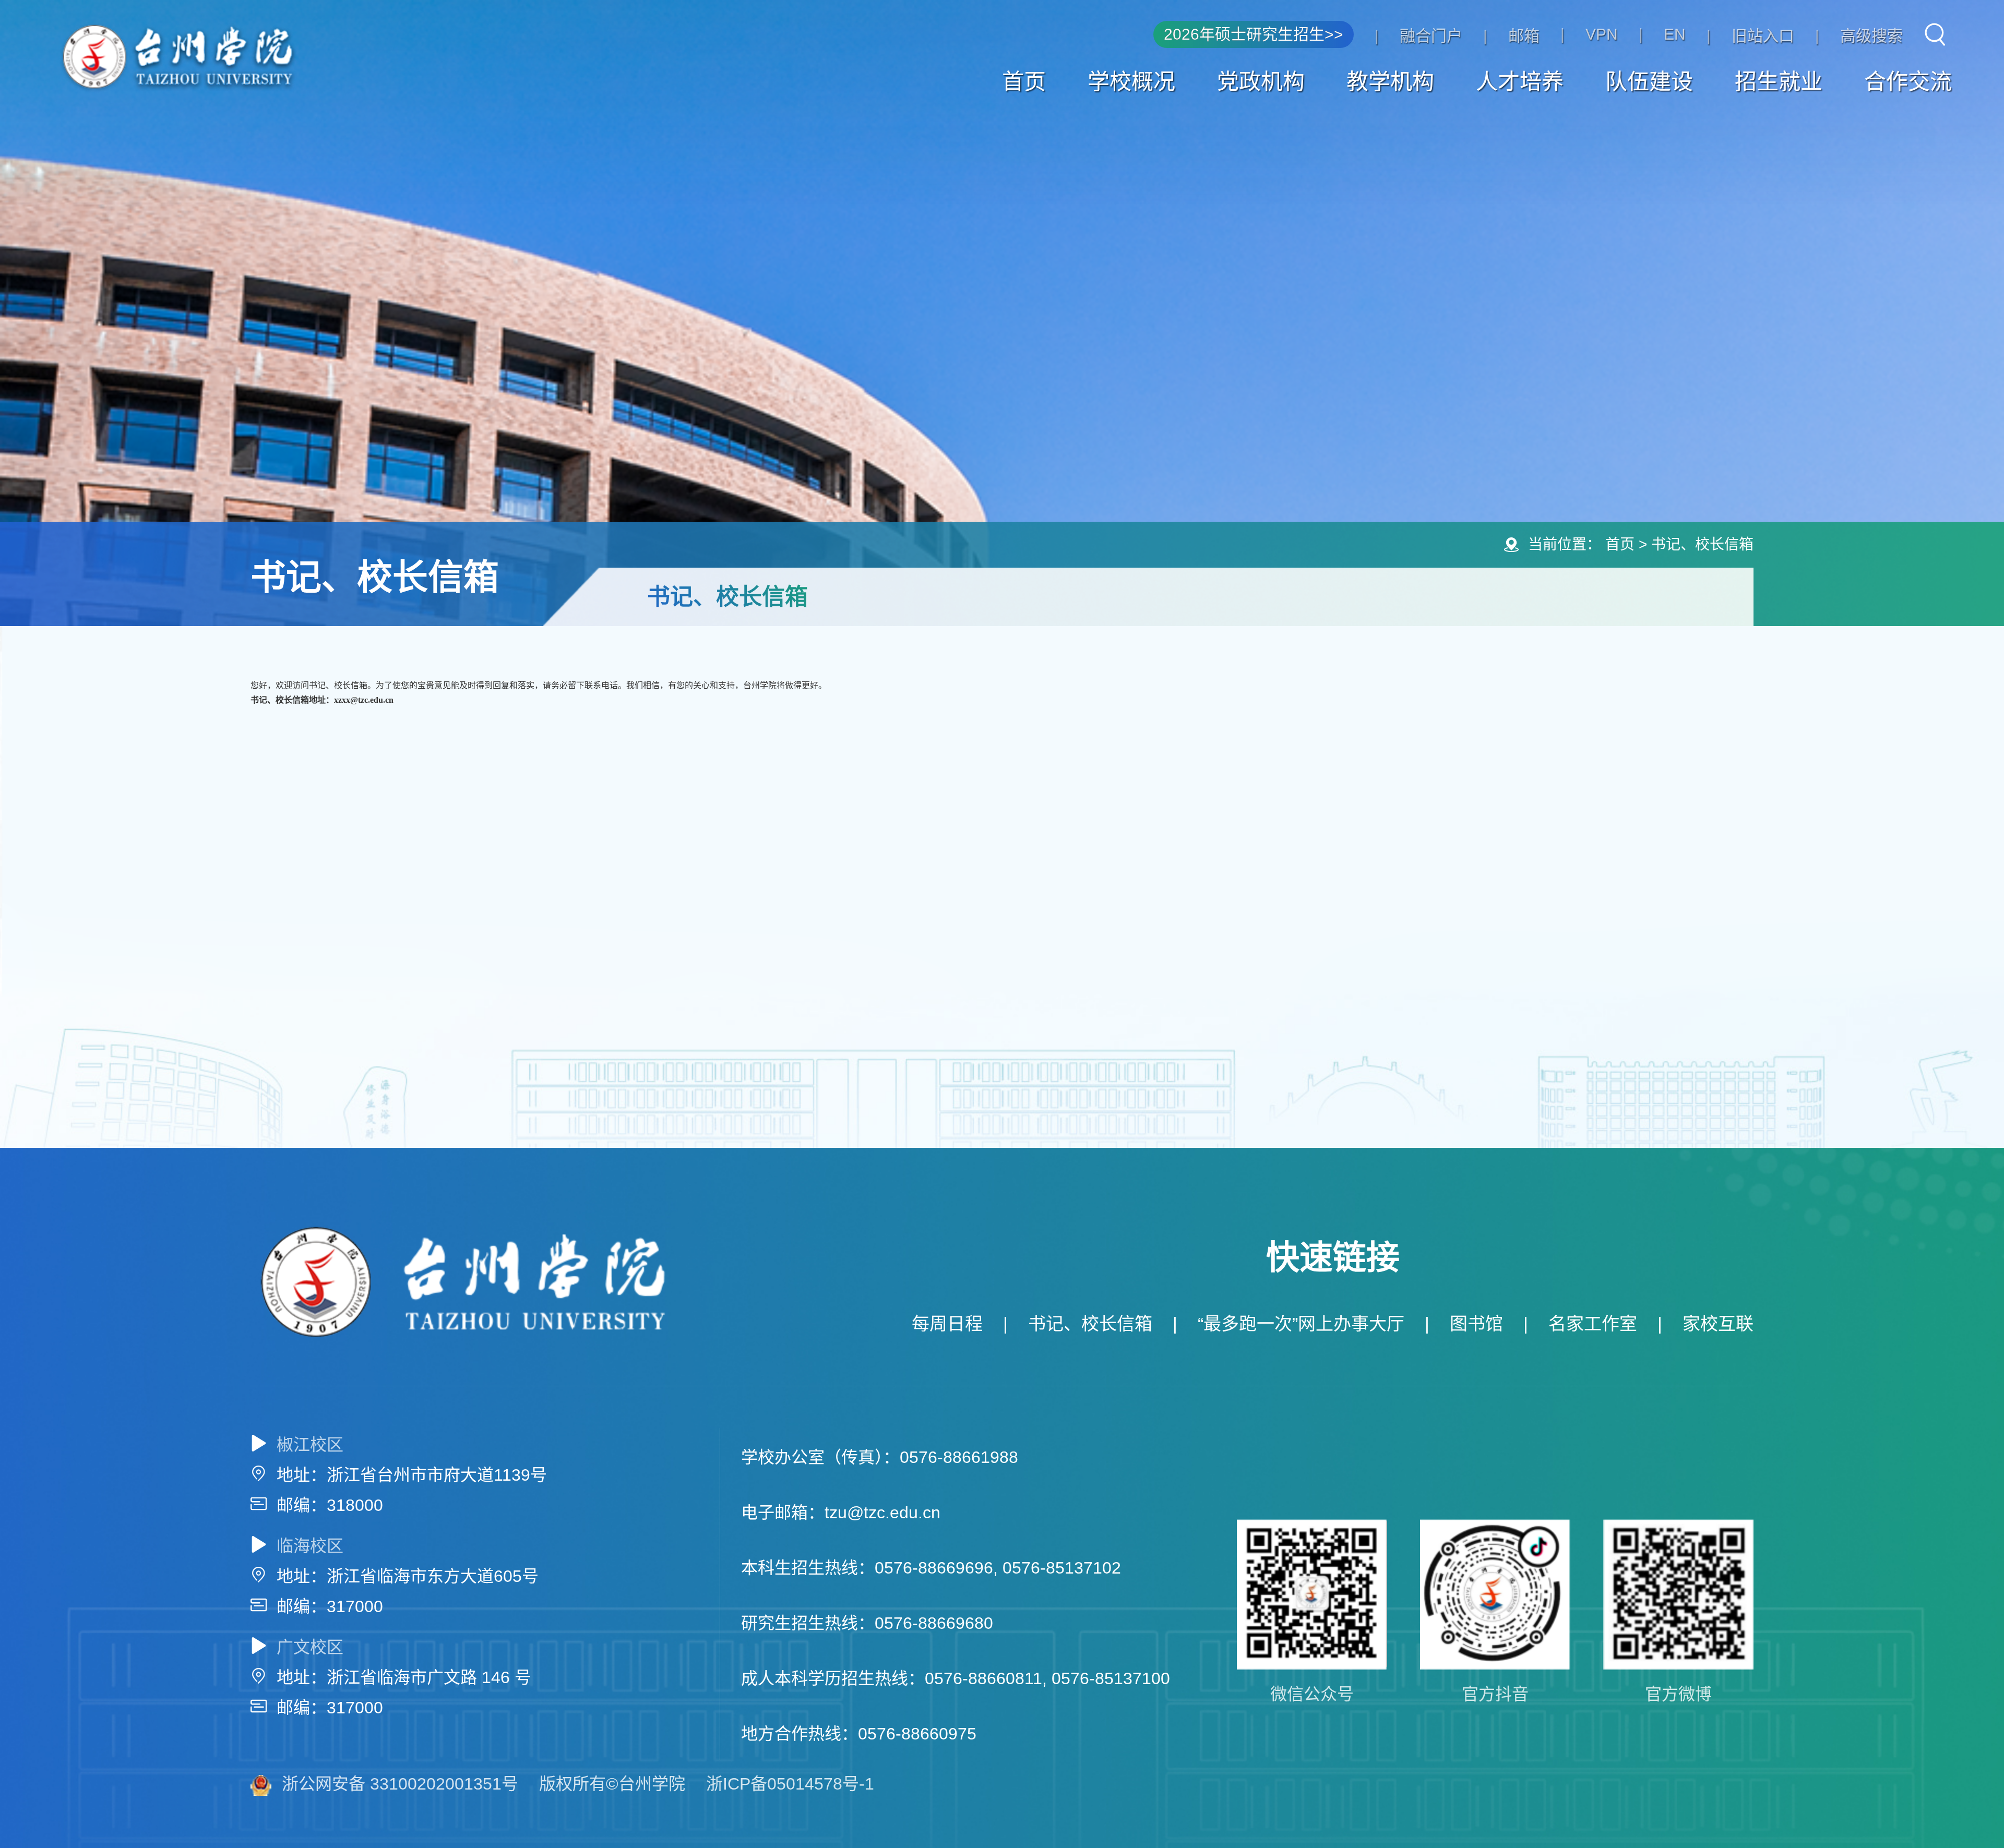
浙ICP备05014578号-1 (790, 1784)
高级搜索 (1871, 36)
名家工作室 (1593, 1324)
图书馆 (1476, 1324)
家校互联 (1718, 1324)
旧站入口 (1763, 36)
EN (1675, 34)
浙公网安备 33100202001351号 (400, 1784)
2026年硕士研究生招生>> (1254, 34)
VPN (1602, 34)
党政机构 (1261, 82)
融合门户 (1431, 36)
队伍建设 (1649, 82)
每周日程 (947, 1324)
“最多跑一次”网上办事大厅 (1301, 1324)
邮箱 (1524, 36)
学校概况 (1131, 82)
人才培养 (1520, 82)
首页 (1024, 82)
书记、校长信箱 (1702, 544)
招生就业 (1779, 82)
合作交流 (1908, 82)
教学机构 (1390, 82)
